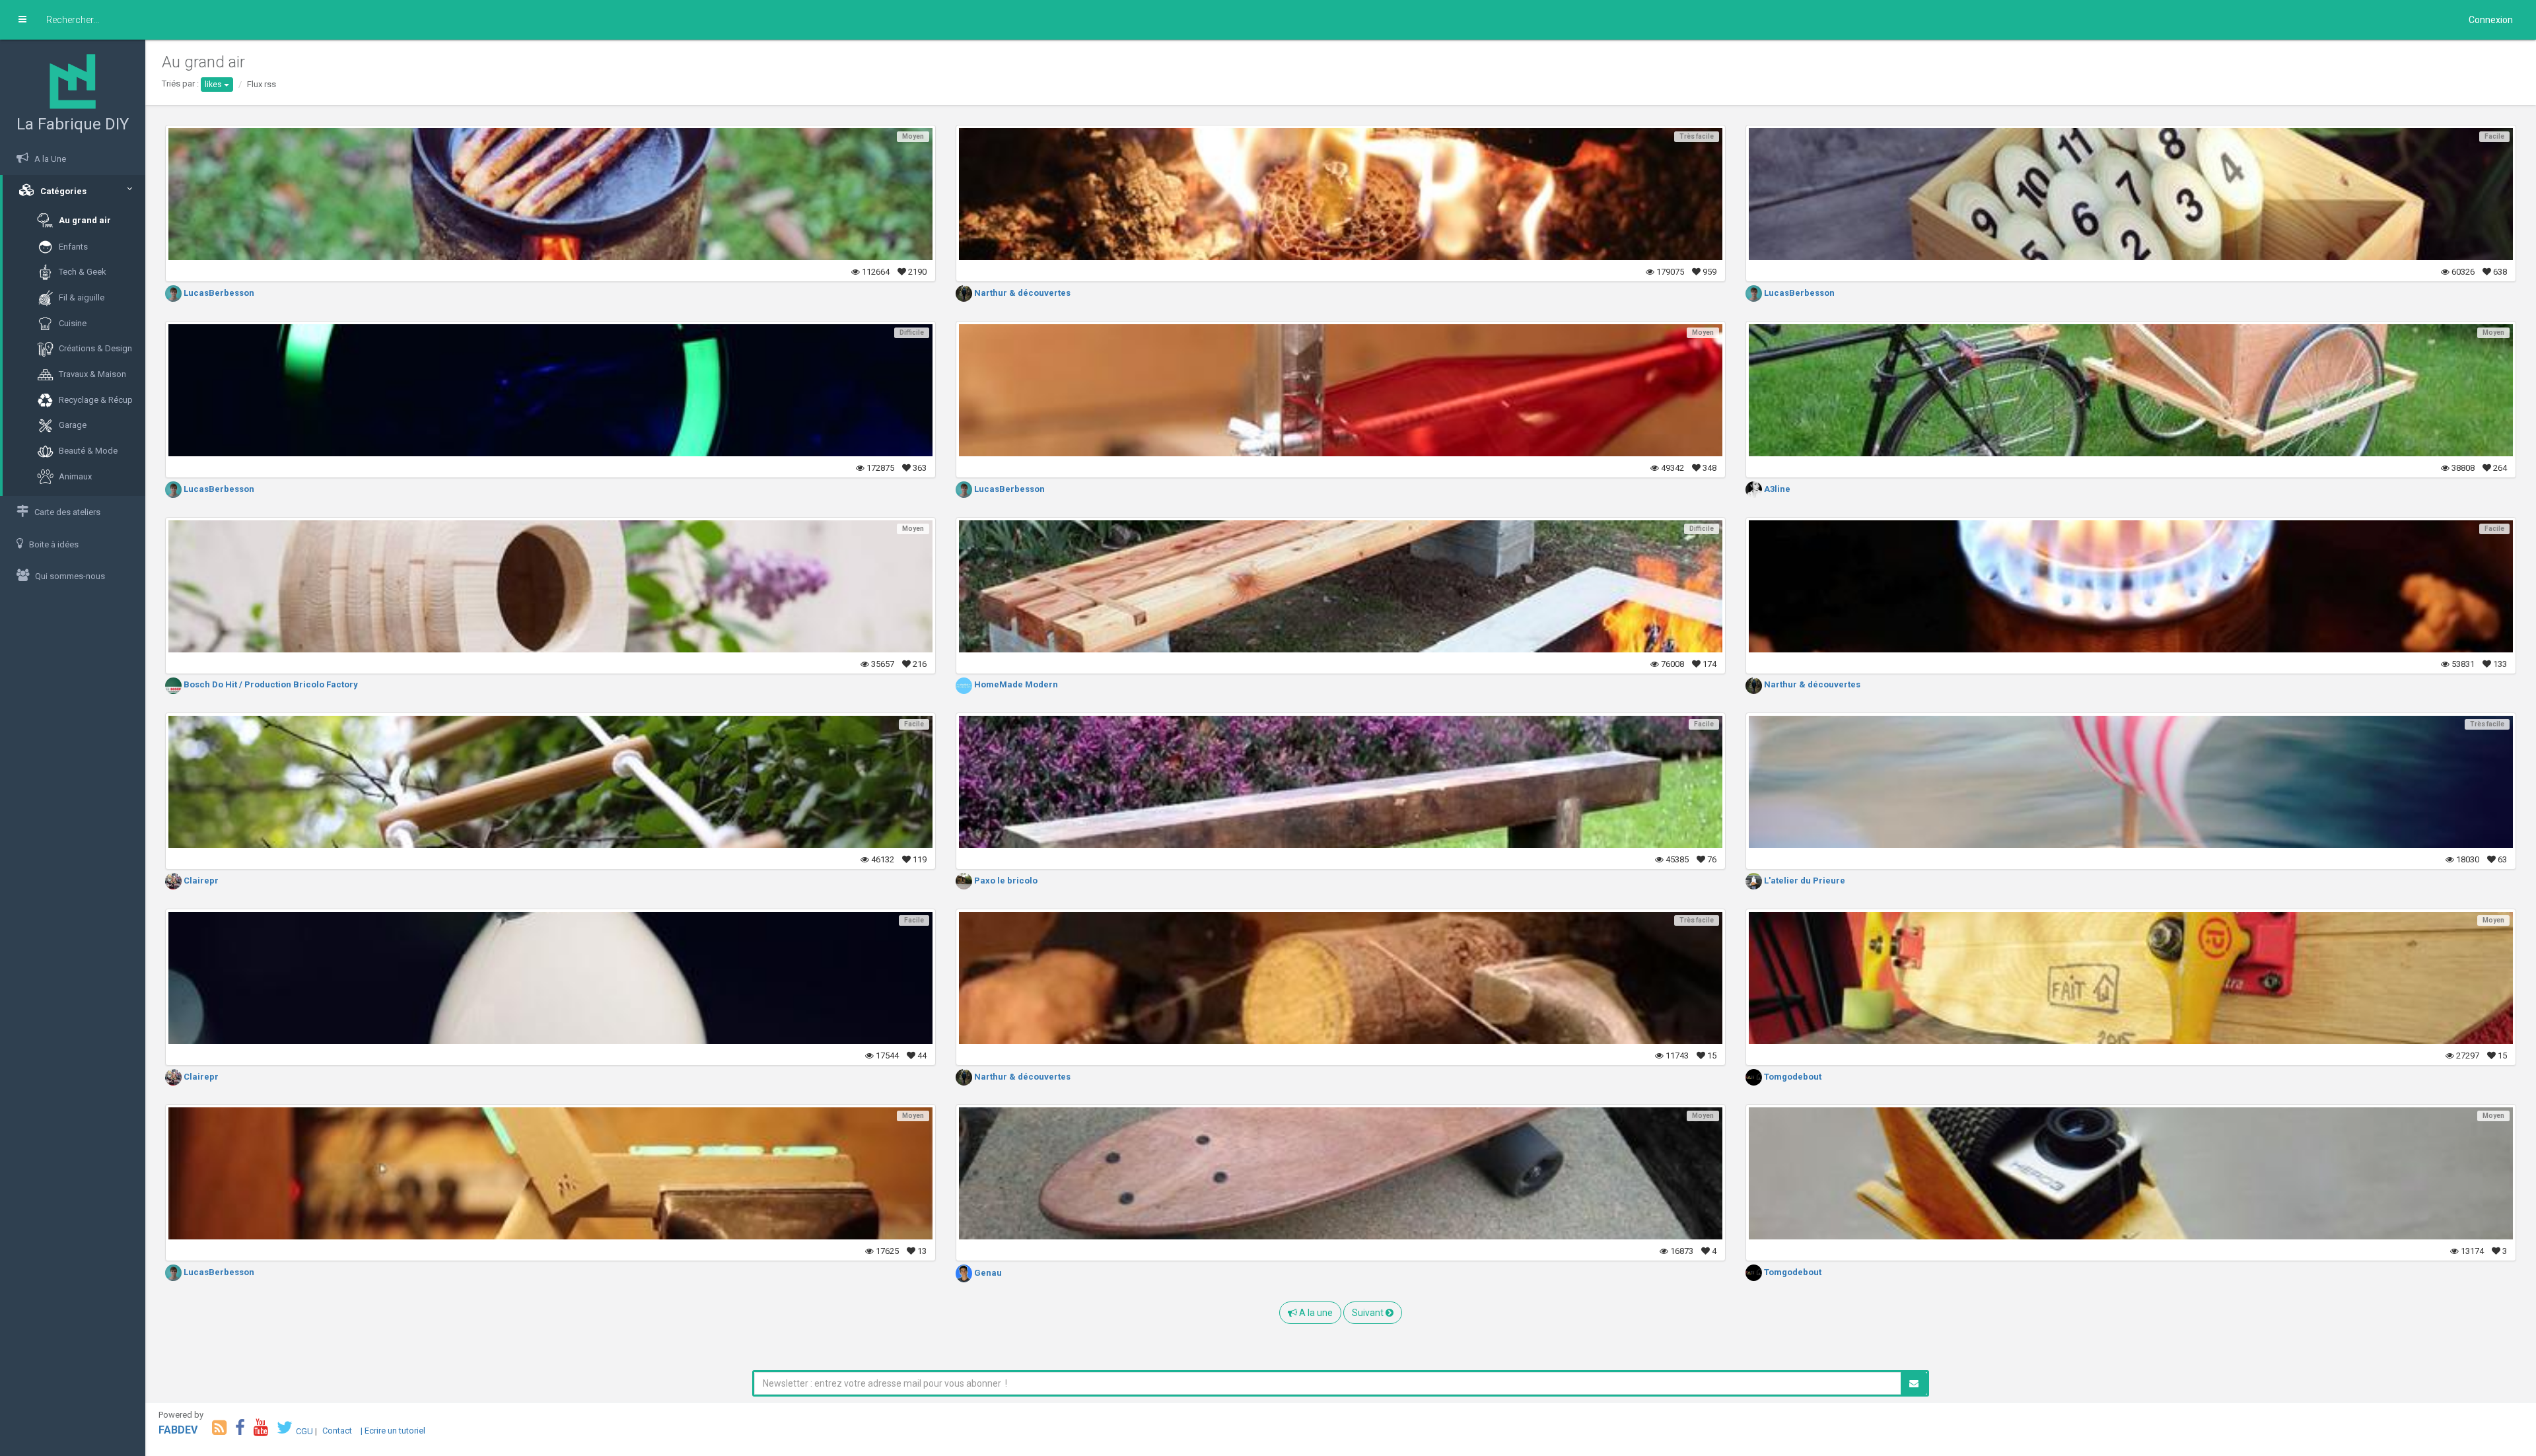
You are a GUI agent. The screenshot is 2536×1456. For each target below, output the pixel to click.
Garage (72, 425)
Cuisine (72, 323)
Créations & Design (94, 348)
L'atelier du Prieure (1804, 881)
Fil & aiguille (81, 297)
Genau (987, 1273)
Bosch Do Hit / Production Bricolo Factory (270, 684)
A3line (1776, 489)
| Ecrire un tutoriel (393, 1431)
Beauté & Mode (87, 451)
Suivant (1369, 1313)
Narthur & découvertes (1021, 293)
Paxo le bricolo (1005, 881)
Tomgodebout (1792, 1077)
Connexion (2491, 20)
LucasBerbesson (218, 293)
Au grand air (84, 220)
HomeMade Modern (1015, 684)
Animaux (74, 476)
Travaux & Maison (91, 374)
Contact (337, 1431)
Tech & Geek (82, 272)
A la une (1315, 1313)
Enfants (72, 246)
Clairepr (200, 881)
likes (214, 85)
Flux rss (262, 84)
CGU (304, 1431)
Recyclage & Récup (95, 399)
